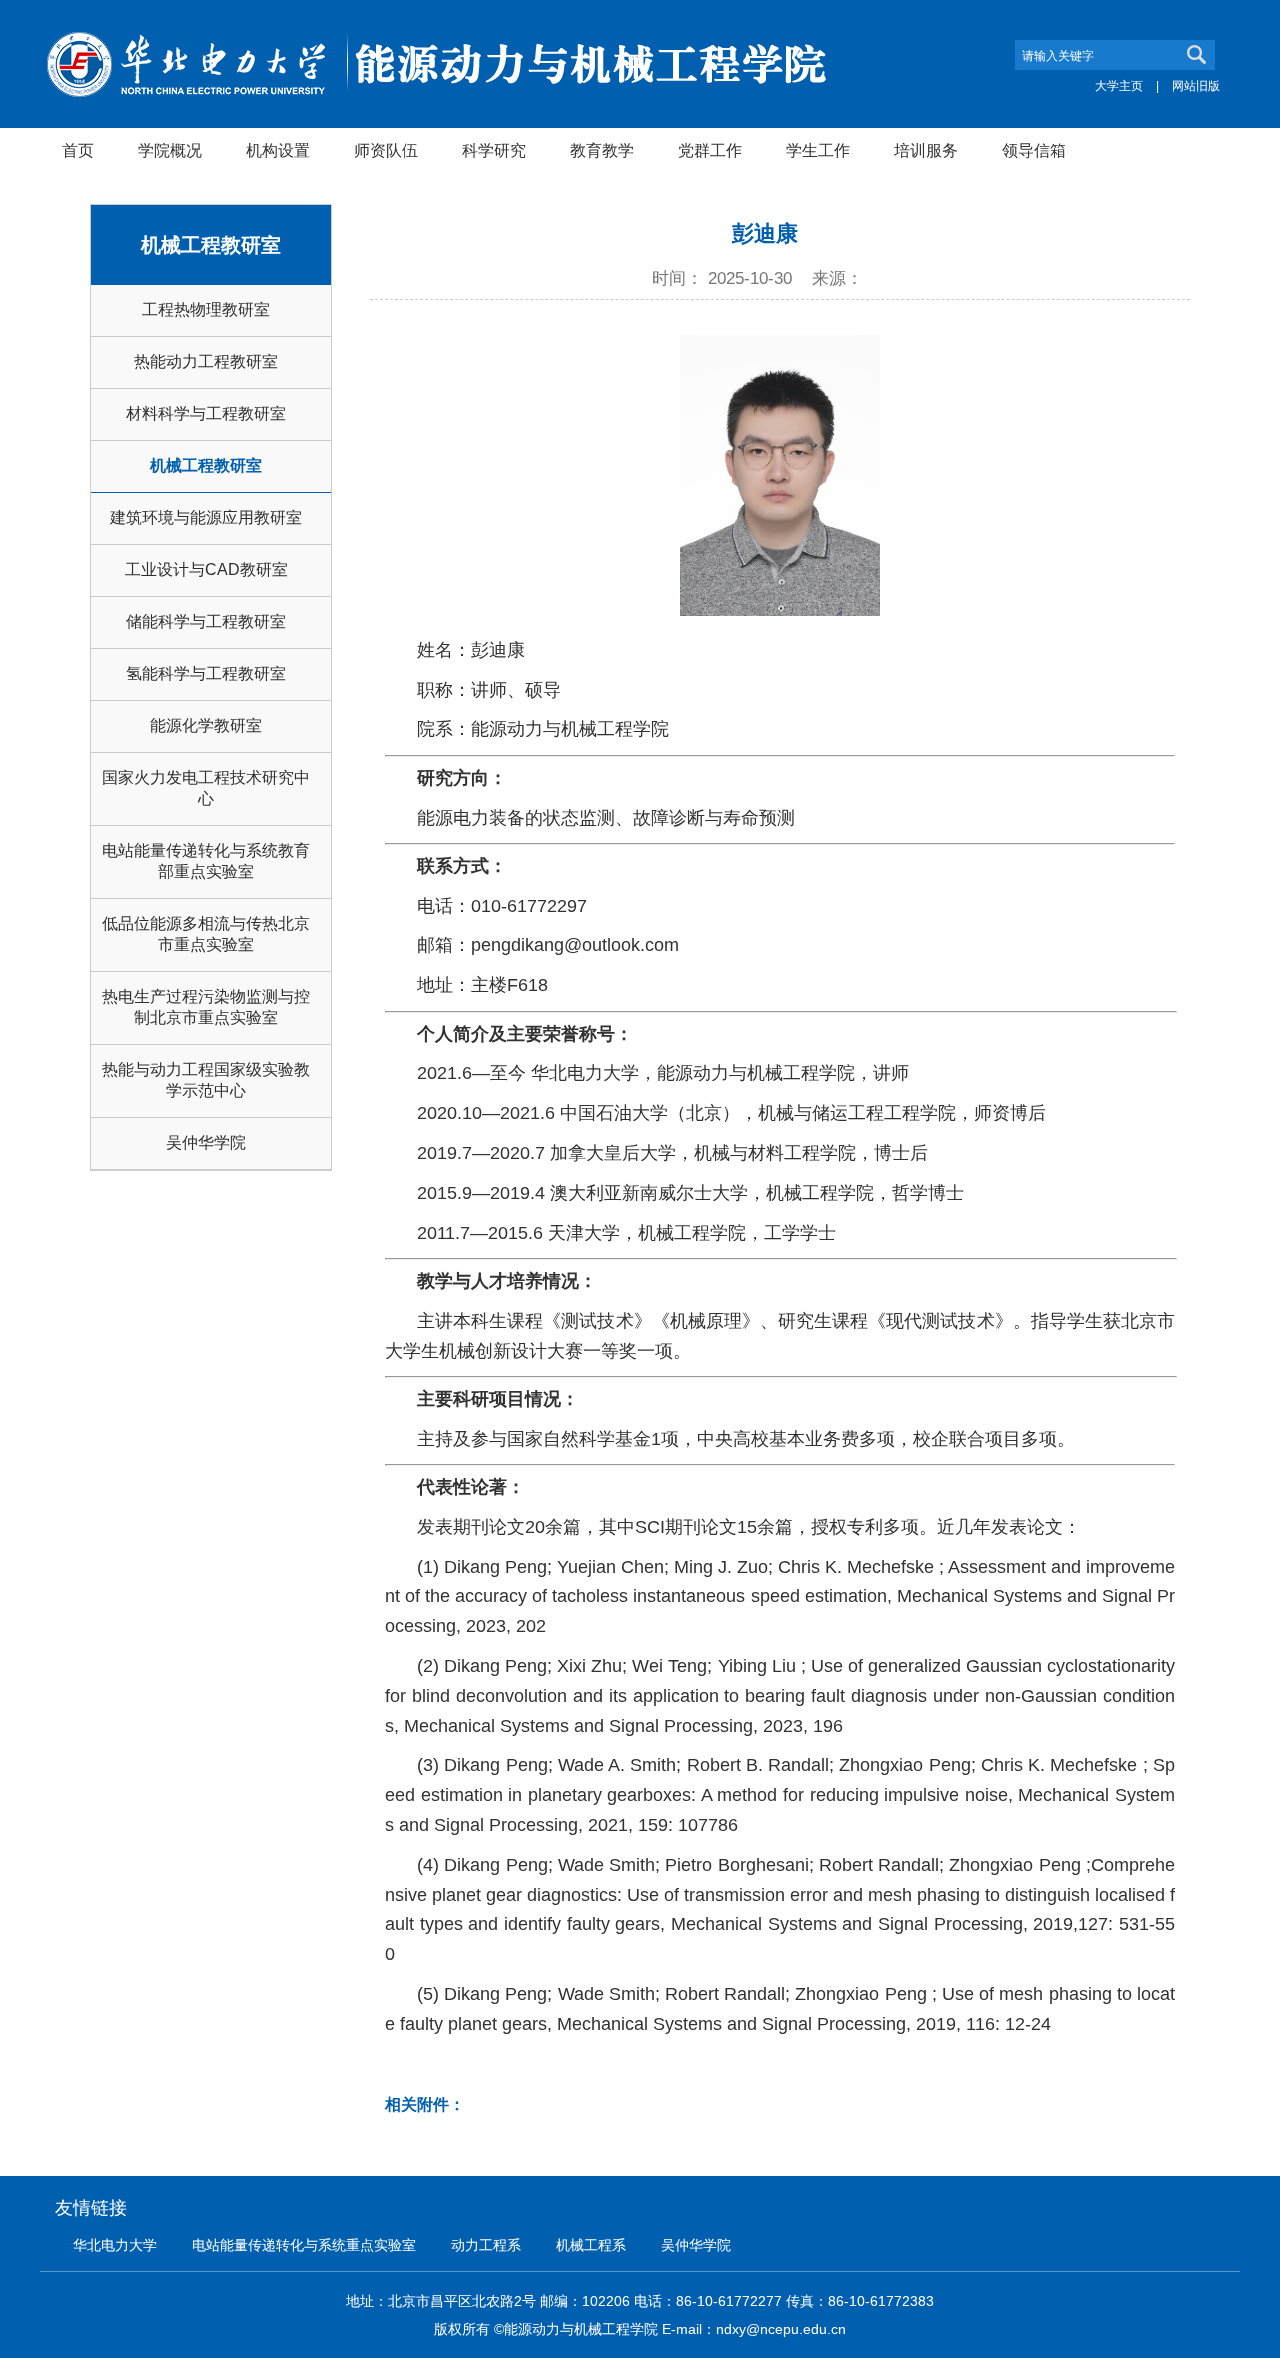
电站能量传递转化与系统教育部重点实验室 (206, 861)
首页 (78, 150)
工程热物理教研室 (206, 309)
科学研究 (494, 150)
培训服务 (926, 150)
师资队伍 (386, 150)
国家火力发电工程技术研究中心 (206, 788)
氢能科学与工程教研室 (206, 673)
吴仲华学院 (206, 1142)
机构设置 (278, 150)
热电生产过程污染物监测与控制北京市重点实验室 (206, 1007)
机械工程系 (591, 2245)
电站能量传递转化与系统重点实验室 (304, 2245)
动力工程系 (486, 2245)
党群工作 (710, 150)
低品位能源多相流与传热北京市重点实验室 (206, 934)
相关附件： (425, 2104)
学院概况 (170, 150)
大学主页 (1119, 86)
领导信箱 (1034, 150)
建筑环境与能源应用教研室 (206, 517)
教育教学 (602, 150)
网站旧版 (1196, 86)
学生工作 (818, 150)
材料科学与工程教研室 (206, 413)
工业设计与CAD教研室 (206, 569)
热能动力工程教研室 (206, 361)
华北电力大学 (115, 2245)
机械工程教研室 (206, 465)
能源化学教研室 (206, 725)
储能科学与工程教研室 (206, 621)
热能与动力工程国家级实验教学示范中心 (206, 1080)
